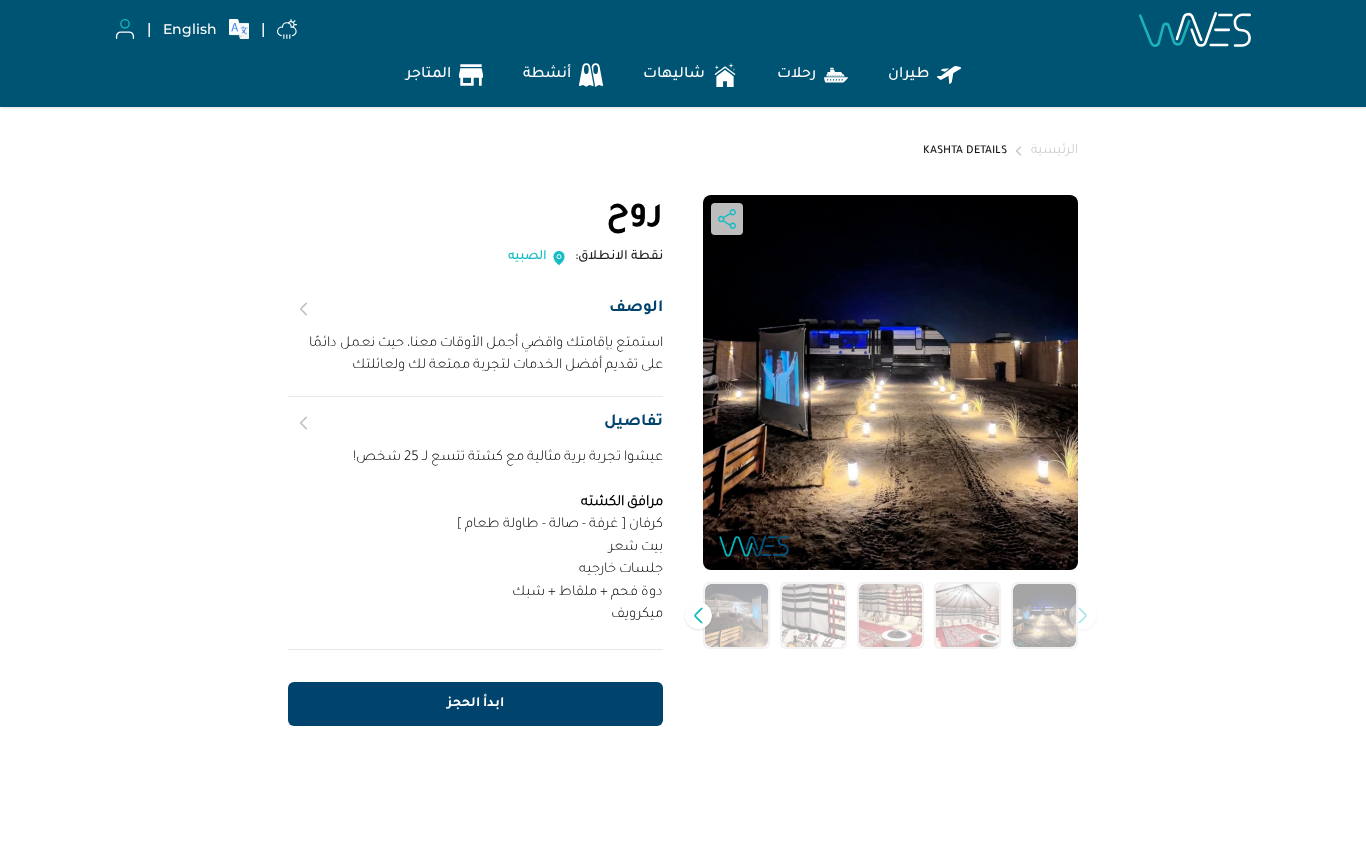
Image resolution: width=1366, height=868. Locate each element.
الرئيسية (1054, 151)
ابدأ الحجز (475, 704)
